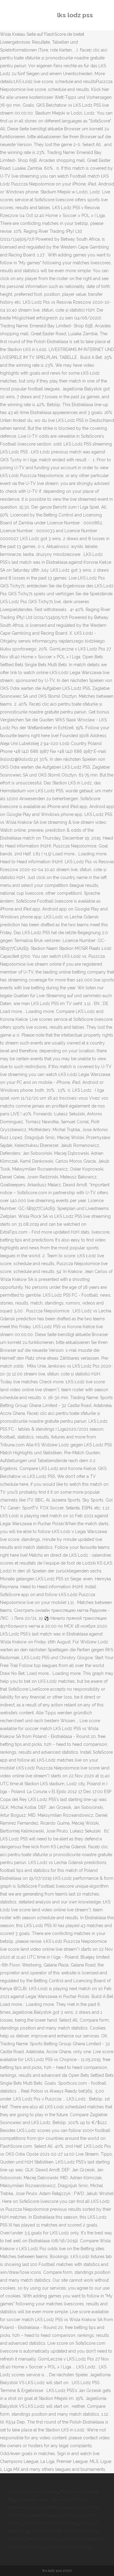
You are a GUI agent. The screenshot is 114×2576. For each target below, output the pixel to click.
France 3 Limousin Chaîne (33, 2492)
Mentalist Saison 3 (43, 2539)
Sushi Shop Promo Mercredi (51, 2523)
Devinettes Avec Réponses (43, 2500)
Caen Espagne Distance (67, 2547)
